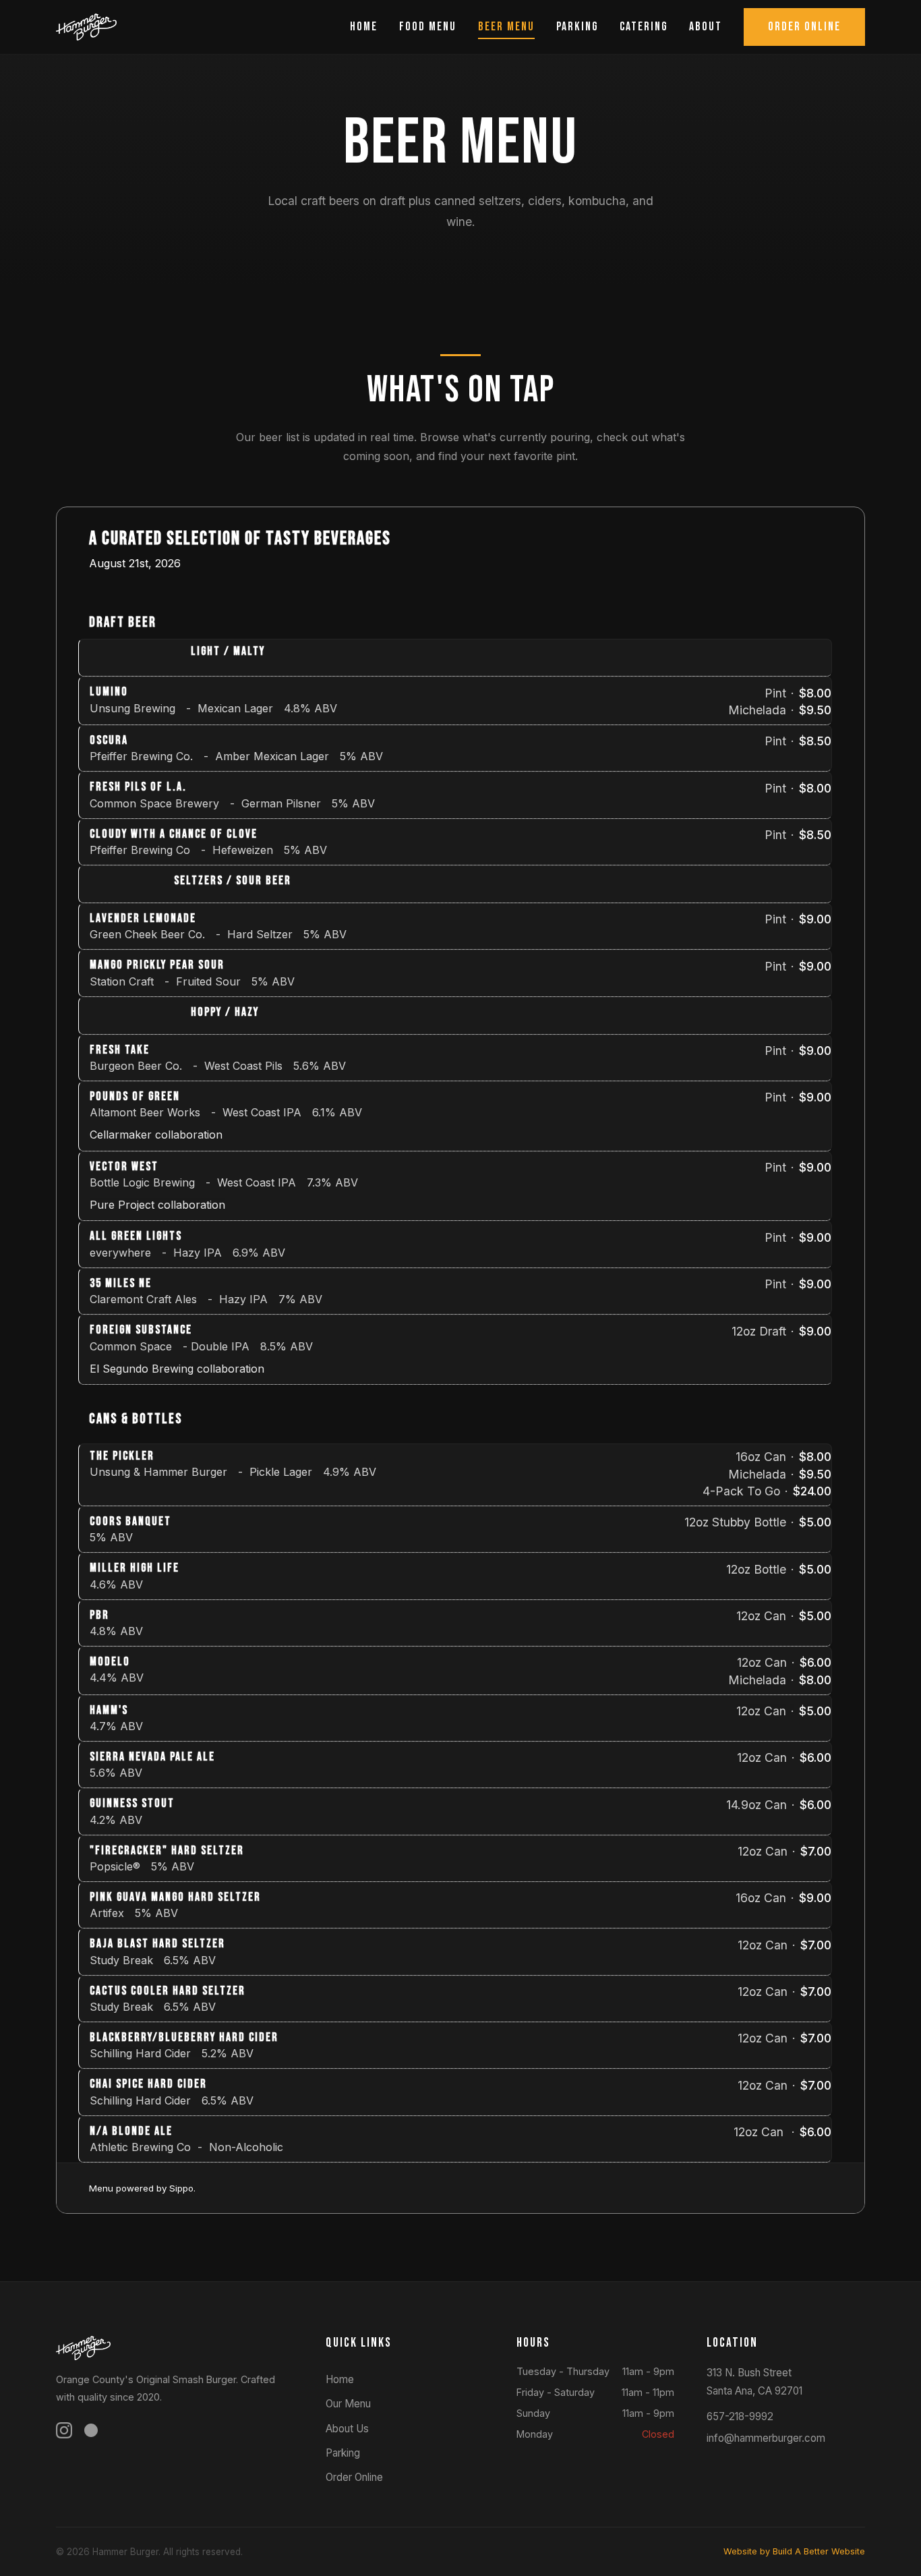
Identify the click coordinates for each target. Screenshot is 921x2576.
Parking (577, 27)
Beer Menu (506, 27)
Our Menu (348, 2404)
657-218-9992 (740, 2416)
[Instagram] (64, 2433)
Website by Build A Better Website (794, 2551)
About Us (347, 2429)
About (706, 27)
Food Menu (428, 27)
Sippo (181, 2188)
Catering (644, 27)
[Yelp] (91, 2433)
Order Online (804, 27)
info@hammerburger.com (766, 2438)
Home (364, 27)
